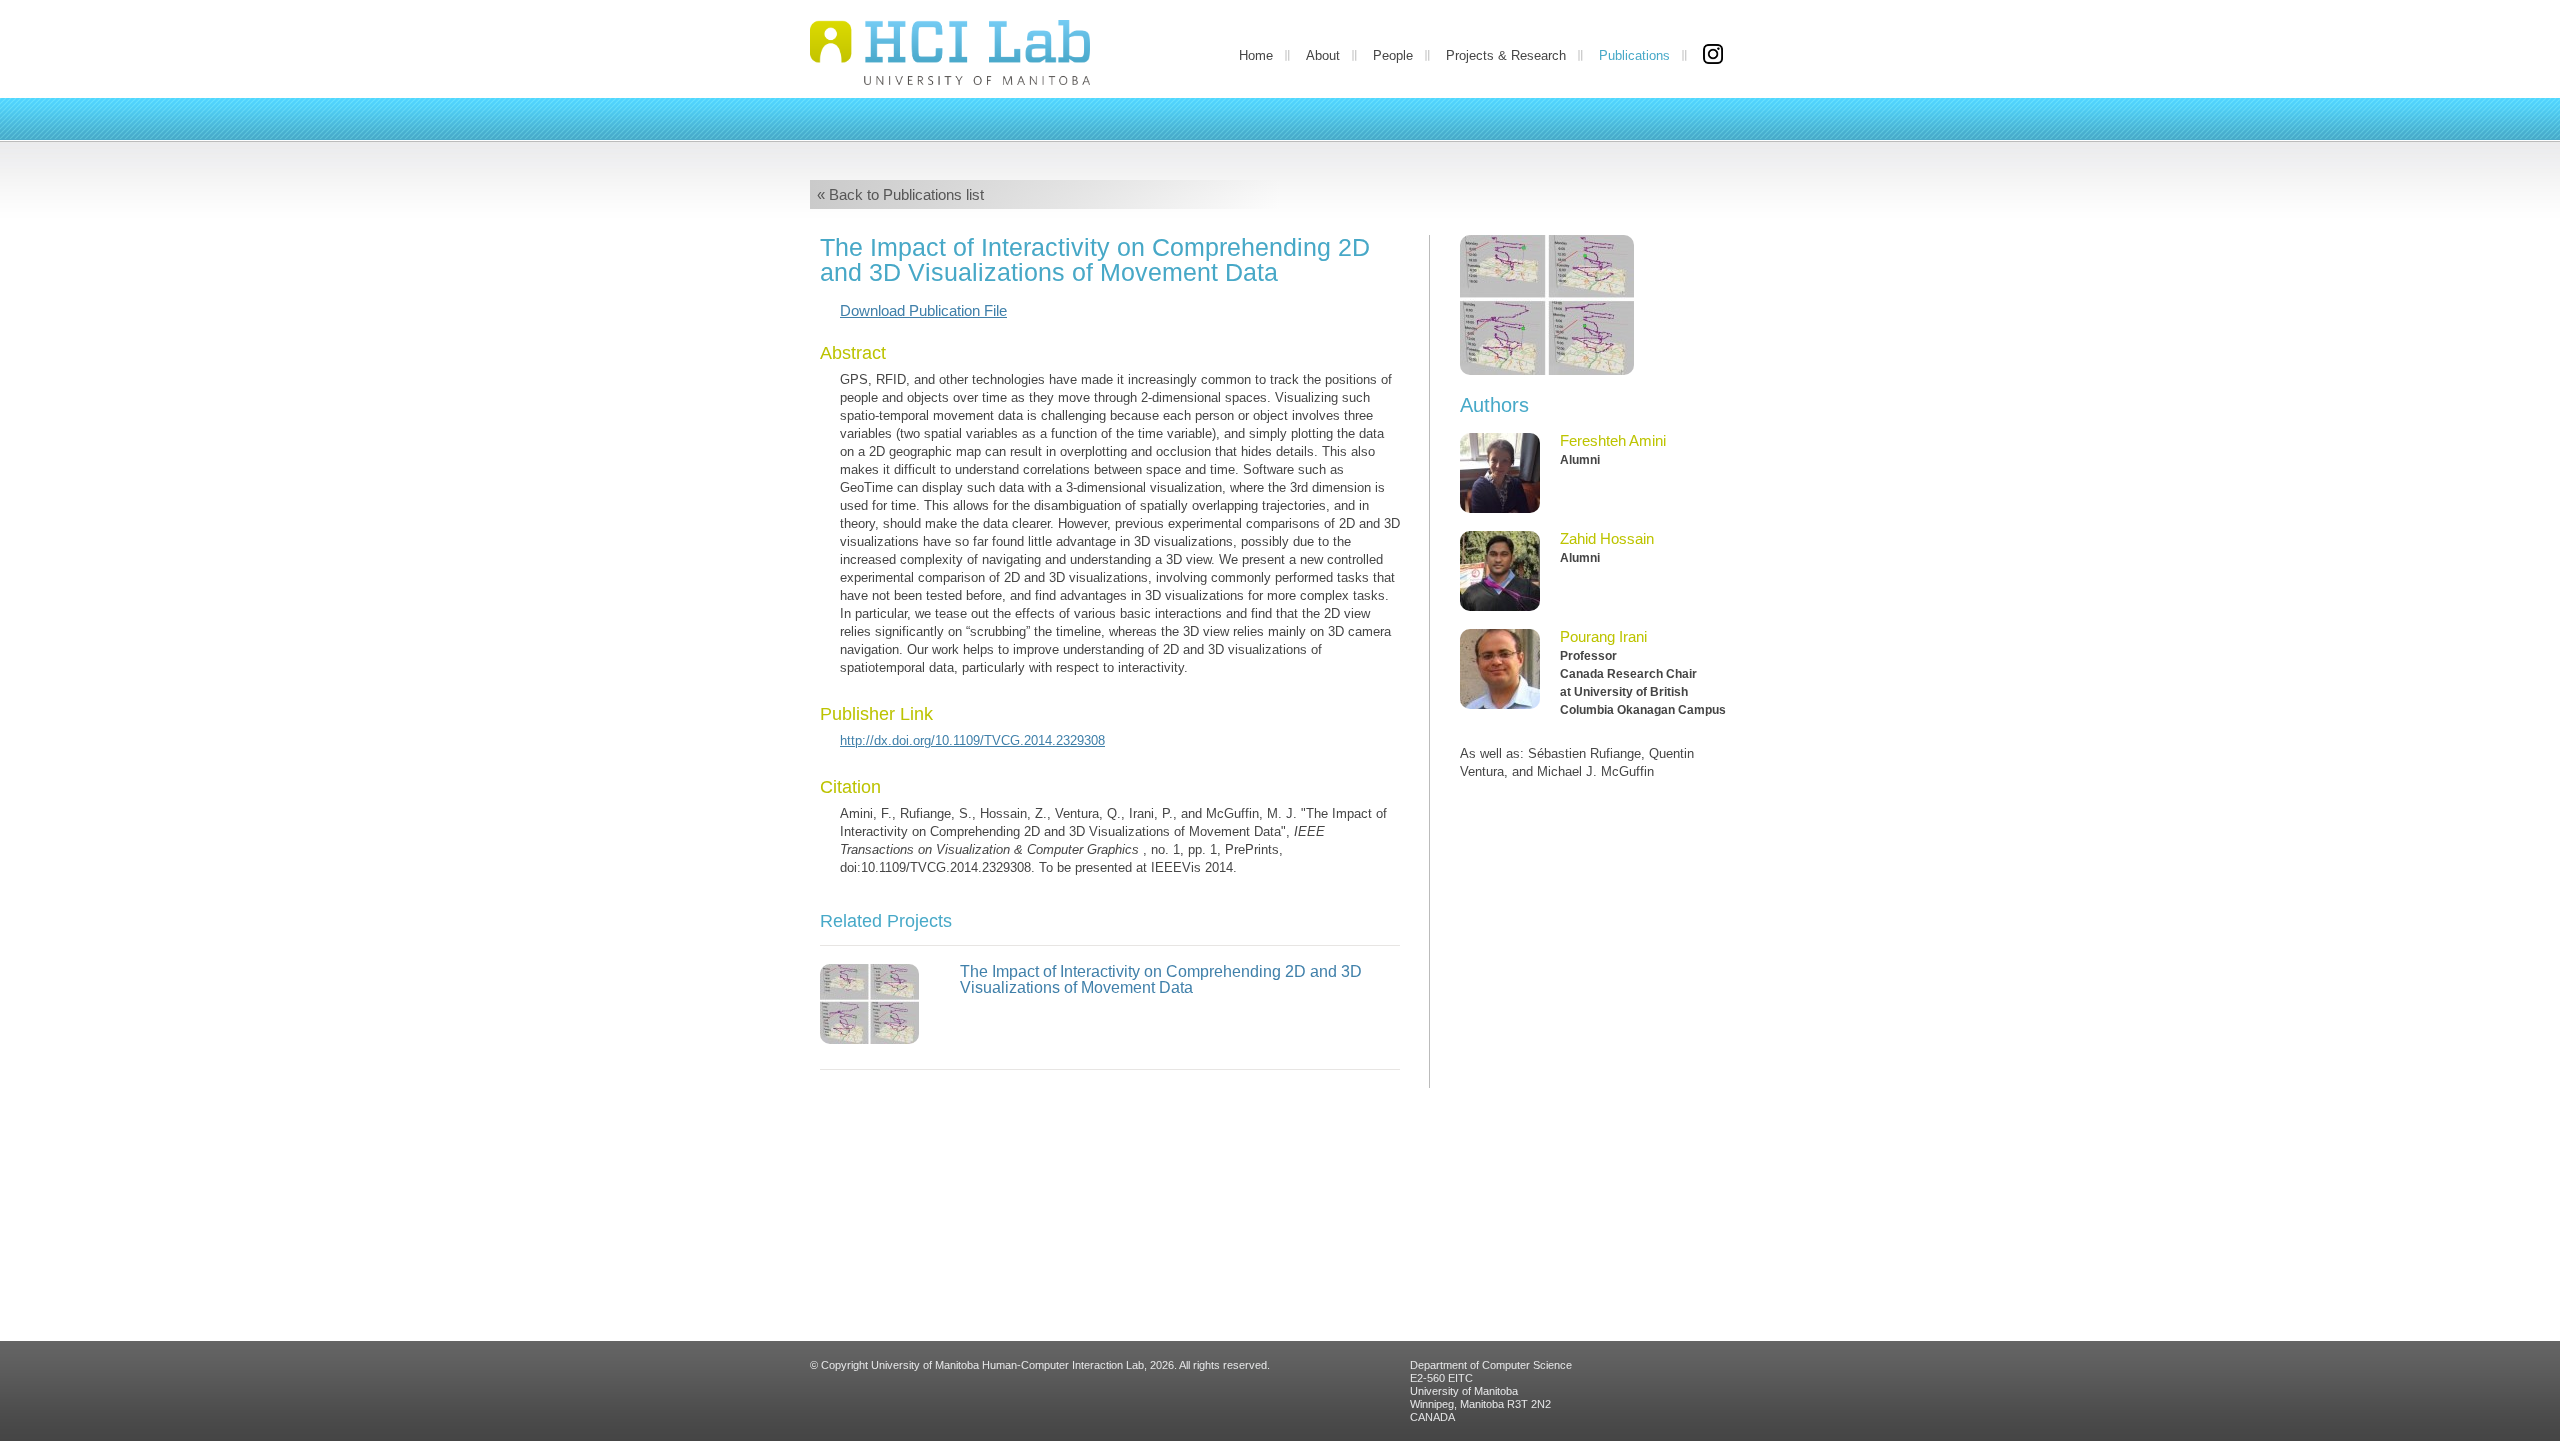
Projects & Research (1506, 55)
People (1393, 55)
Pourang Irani (1603, 636)
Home (1256, 55)
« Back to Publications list (900, 194)
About (1323, 55)
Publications (1634, 55)
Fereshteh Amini (1613, 440)
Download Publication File (923, 310)
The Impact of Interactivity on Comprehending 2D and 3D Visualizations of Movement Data (1161, 979)
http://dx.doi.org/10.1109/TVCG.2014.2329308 (972, 740)
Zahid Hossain (1607, 538)
